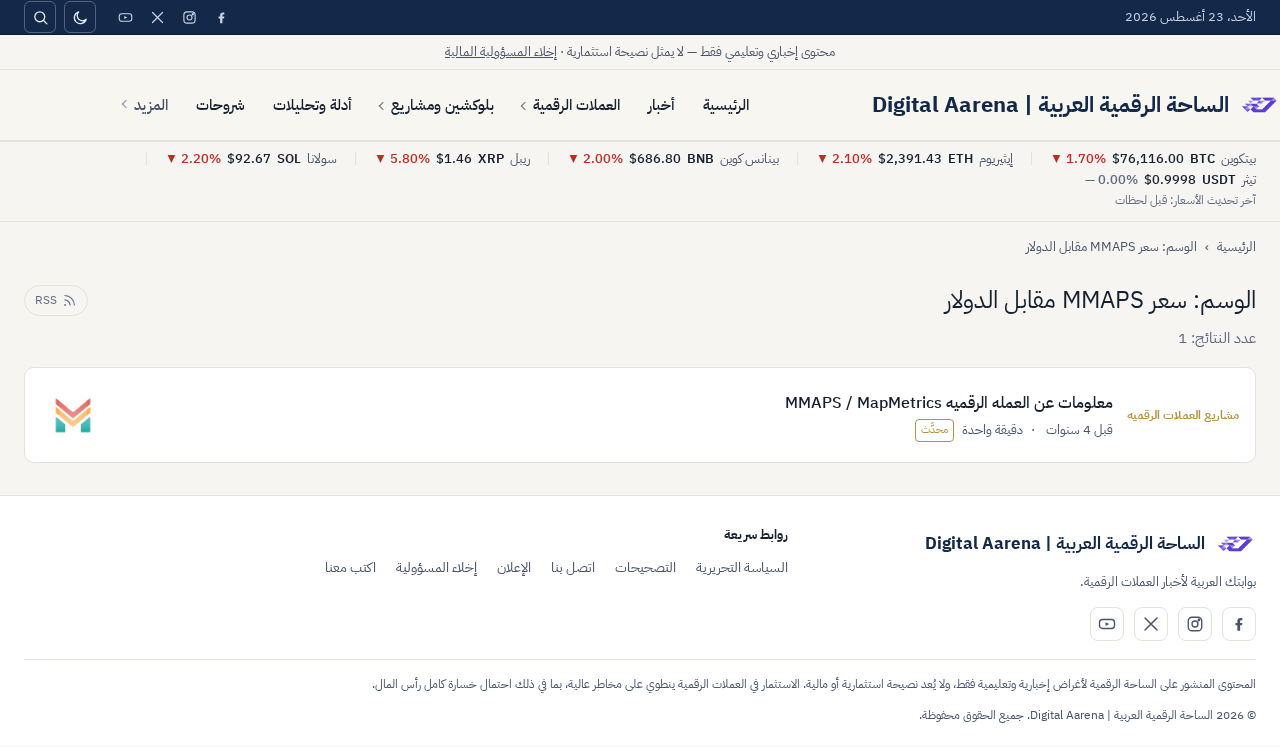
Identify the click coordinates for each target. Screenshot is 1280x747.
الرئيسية (726, 105)
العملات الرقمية (576, 105)
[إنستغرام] (189, 17)
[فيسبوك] (221, 17)
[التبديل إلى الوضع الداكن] (80, 17)
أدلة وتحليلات (312, 105)
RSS (46, 300)
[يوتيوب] (125, 17)
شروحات (220, 105)
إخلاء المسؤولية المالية (501, 51)
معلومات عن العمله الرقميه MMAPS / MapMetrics (949, 403)
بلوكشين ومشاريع (442, 105)
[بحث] (40, 17)
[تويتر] (157, 17)
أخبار (661, 105)
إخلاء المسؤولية (436, 567)
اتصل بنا (573, 567)
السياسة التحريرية (742, 567)
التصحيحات (645, 567)
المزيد (151, 105)
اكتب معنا (350, 567)
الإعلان (514, 567)
